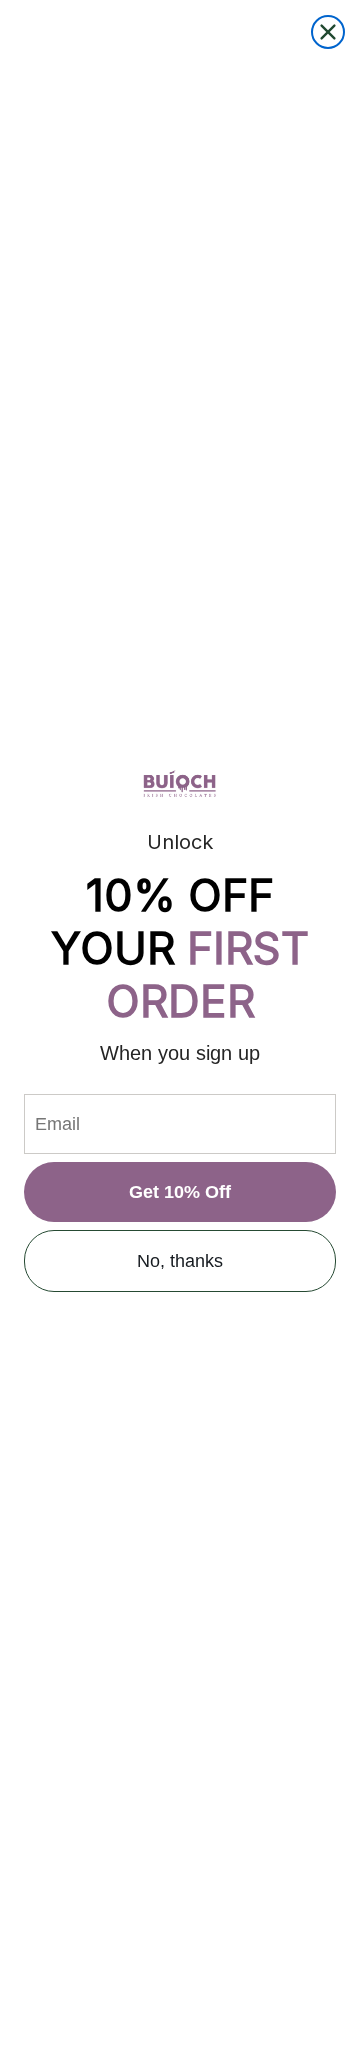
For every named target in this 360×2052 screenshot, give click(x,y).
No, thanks (180, 1261)
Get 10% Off (180, 1192)
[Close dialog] (328, 32)
